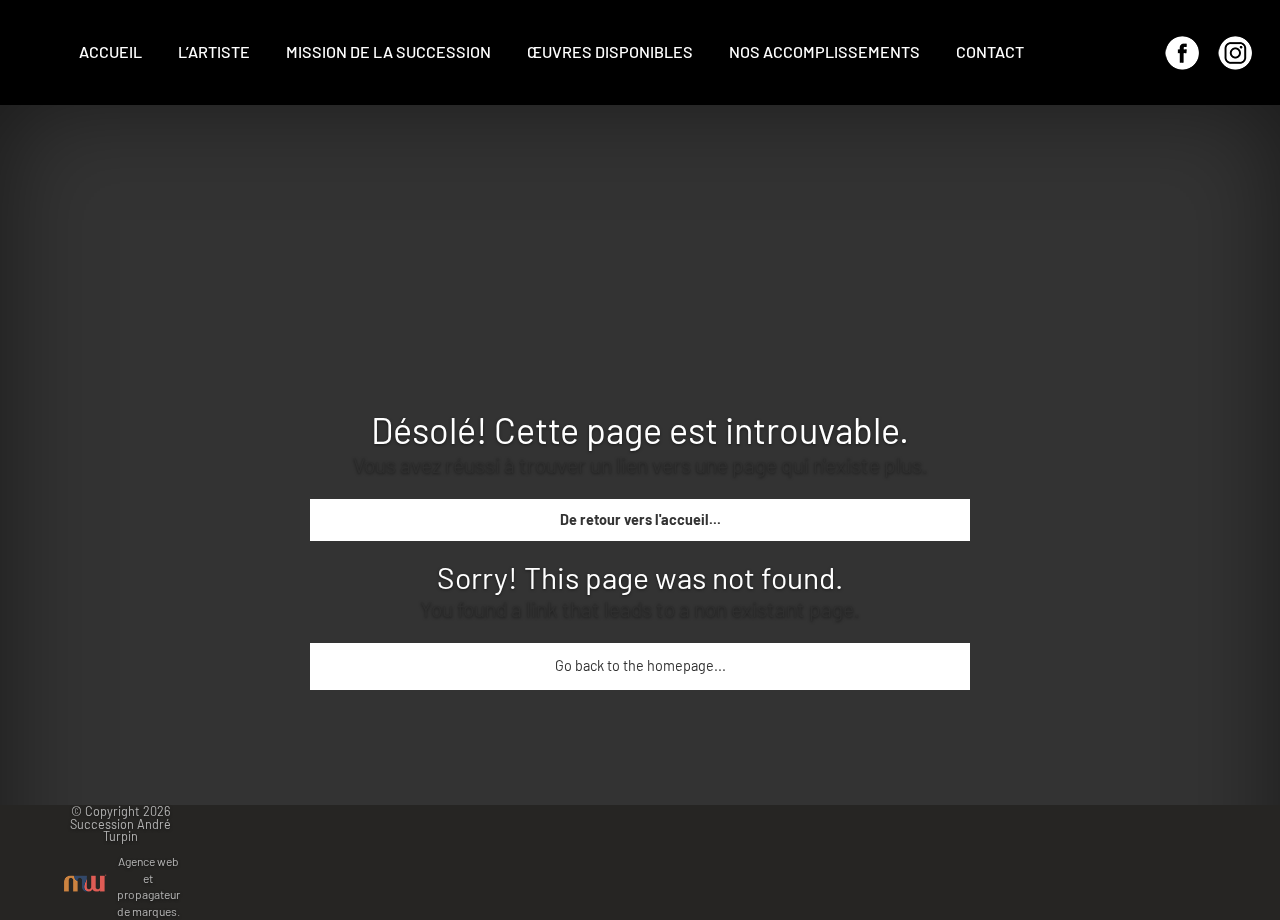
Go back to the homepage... (640, 665)
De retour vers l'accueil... (640, 519)
